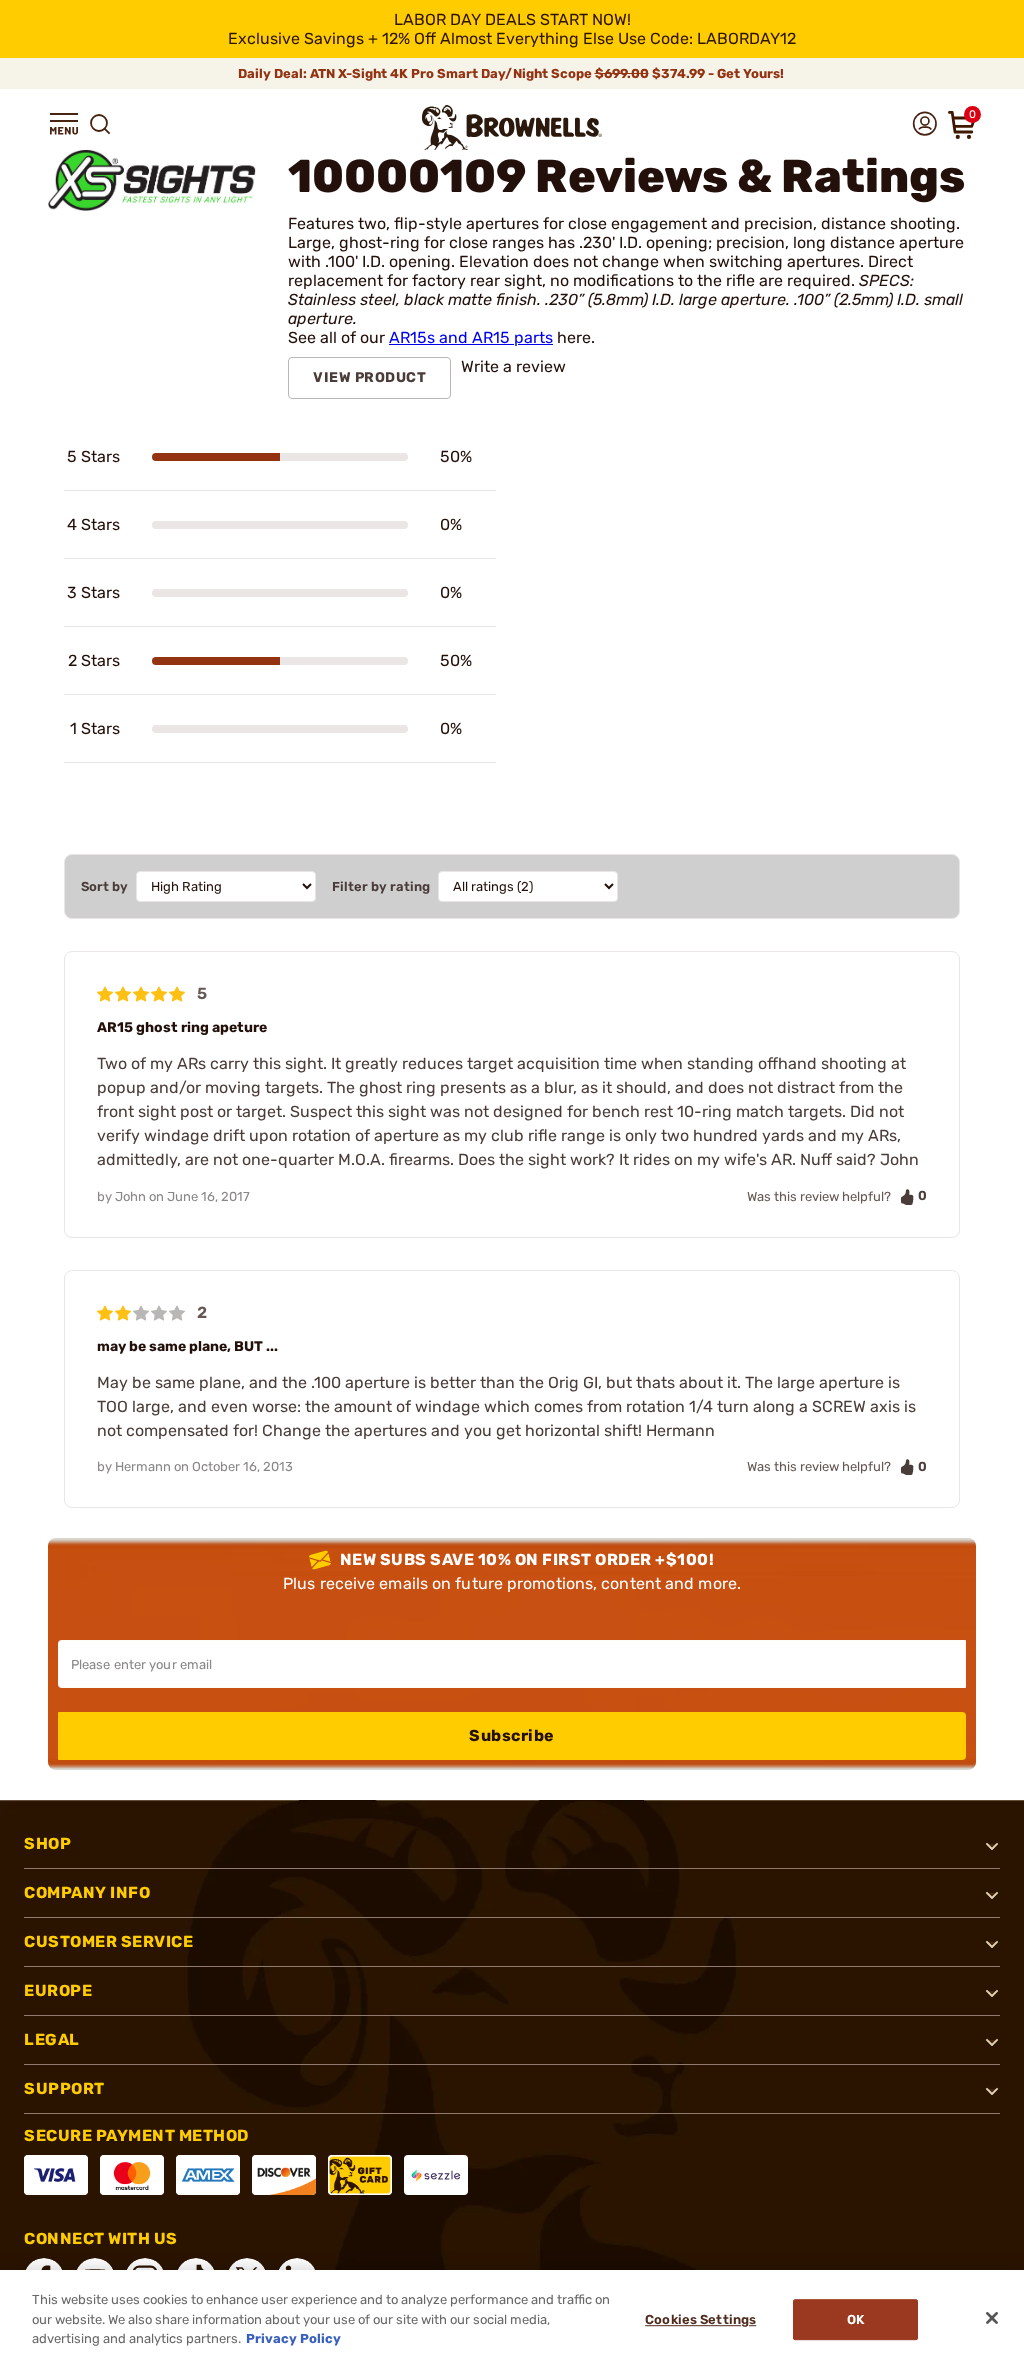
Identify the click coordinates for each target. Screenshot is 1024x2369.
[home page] (512, 127)
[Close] (992, 2318)
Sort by (104, 886)
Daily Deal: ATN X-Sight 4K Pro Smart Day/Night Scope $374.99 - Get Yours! (512, 73)
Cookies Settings (700, 2319)
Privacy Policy (293, 2338)
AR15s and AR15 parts (471, 337)
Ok (855, 2319)
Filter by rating (381, 886)
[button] (64, 124)
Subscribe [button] (512, 1735)
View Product (369, 377)
